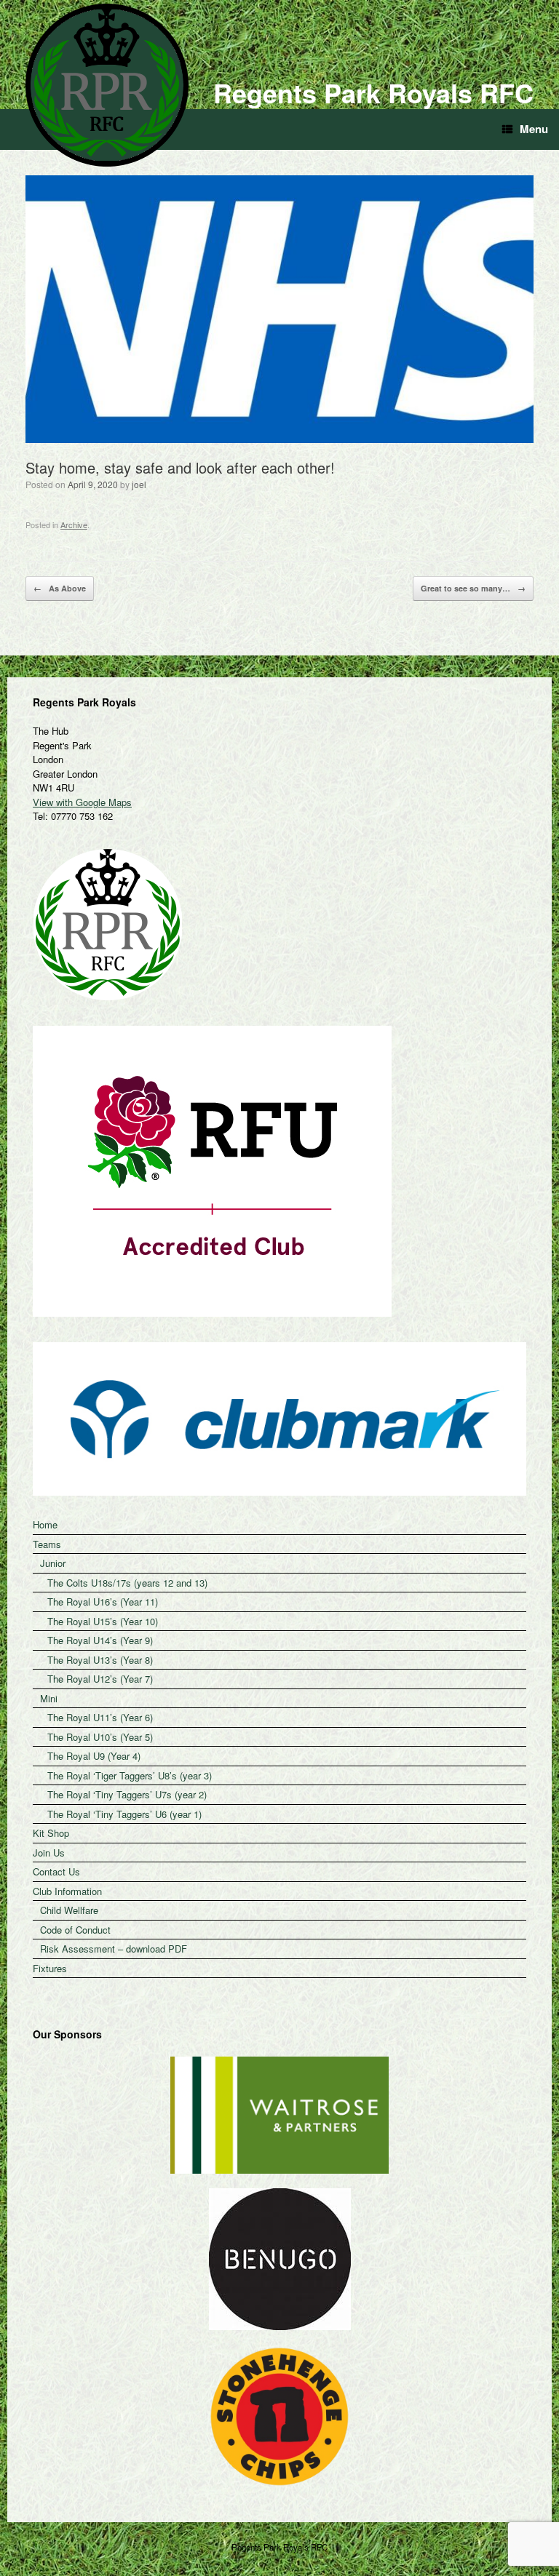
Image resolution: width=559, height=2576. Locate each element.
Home (45, 1524)
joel (139, 484)
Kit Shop (51, 1833)
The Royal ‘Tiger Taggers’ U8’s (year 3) (130, 1775)
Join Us (49, 1853)
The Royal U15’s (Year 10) (103, 1621)
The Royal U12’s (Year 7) (100, 1679)
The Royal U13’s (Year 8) (100, 1660)
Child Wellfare (69, 1910)
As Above (60, 588)
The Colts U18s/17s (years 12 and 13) (127, 1583)
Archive (74, 525)
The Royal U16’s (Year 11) (103, 1602)
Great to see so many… (473, 588)
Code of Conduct (75, 1930)
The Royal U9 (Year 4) (94, 1756)
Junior (53, 1563)
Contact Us (56, 1871)
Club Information (67, 1891)
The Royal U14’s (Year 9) (100, 1640)
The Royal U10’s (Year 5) (100, 1737)
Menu (534, 129)
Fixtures (50, 1968)
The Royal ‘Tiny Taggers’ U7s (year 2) (127, 1794)
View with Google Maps (82, 802)
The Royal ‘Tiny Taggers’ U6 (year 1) (124, 1814)
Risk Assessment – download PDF (114, 1949)
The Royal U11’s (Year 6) (100, 1717)
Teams (47, 1544)
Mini (49, 1698)
